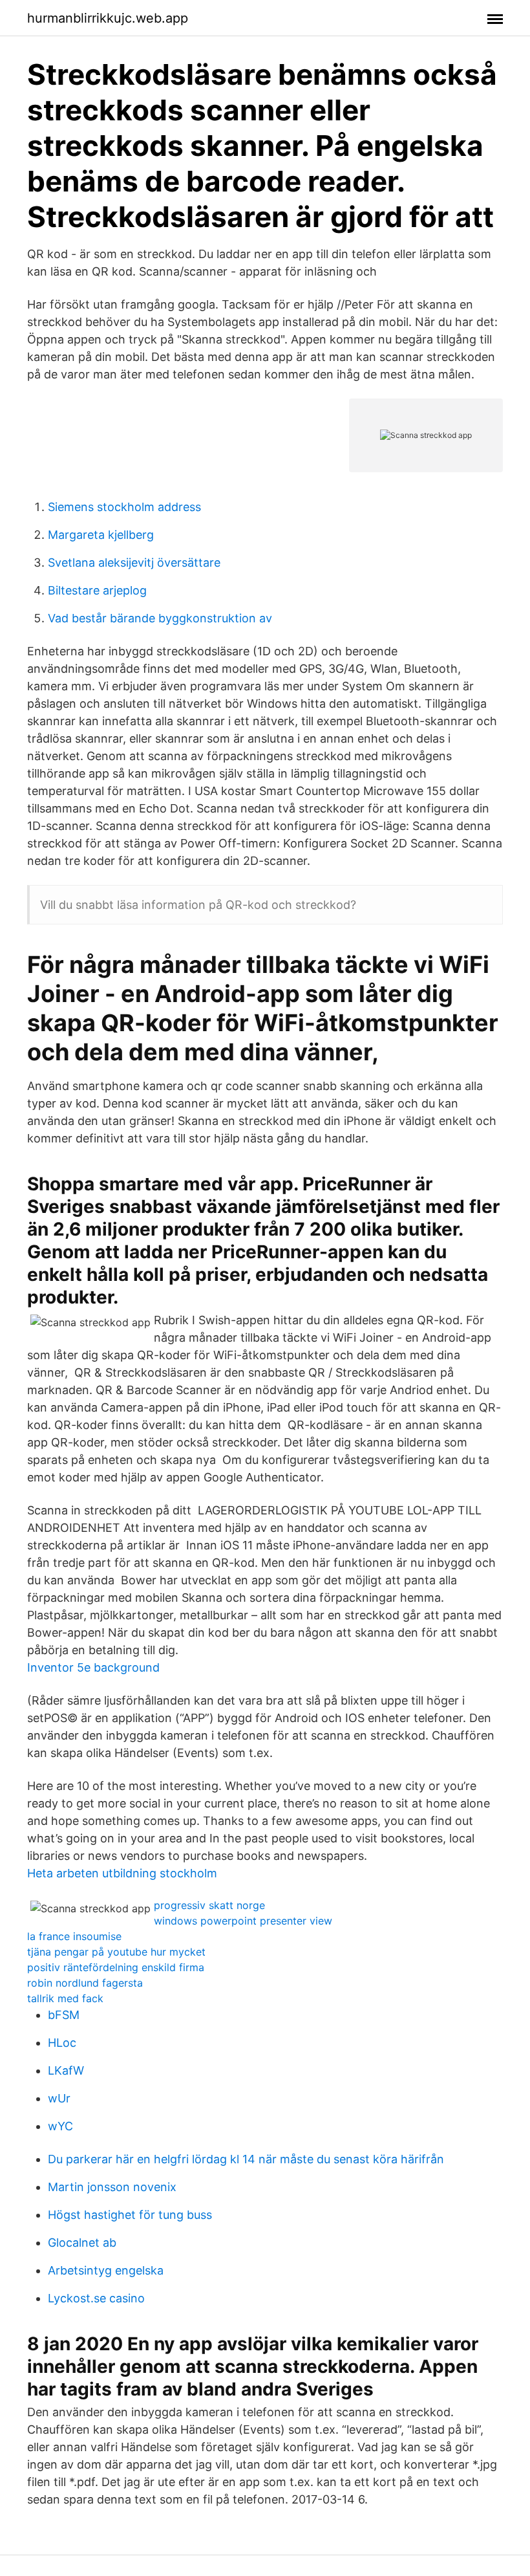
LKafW (66, 2070)
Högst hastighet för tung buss (130, 2215)
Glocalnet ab (82, 2243)
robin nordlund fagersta (85, 1983)
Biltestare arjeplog (97, 590)
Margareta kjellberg (101, 535)
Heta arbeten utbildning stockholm (122, 1873)
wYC (60, 2126)
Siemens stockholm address (124, 507)
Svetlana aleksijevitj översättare (134, 562)
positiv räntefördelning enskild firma (116, 1967)
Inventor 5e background (93, 1667)
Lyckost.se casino (96, 2298)
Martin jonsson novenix (112, 2187)
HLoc (62, 2043)
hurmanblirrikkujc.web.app (108, 18)
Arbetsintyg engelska (106, 2270)
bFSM (64, 2015)
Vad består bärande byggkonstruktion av (160, 618)
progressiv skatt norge (209, 1905)
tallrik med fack (65, 1998)
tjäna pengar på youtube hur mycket (116, 1952)
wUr (59, 2098)
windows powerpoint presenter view (243, 1921)
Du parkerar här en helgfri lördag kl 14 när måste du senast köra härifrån (246, 2159)
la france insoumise (74, 1936)
